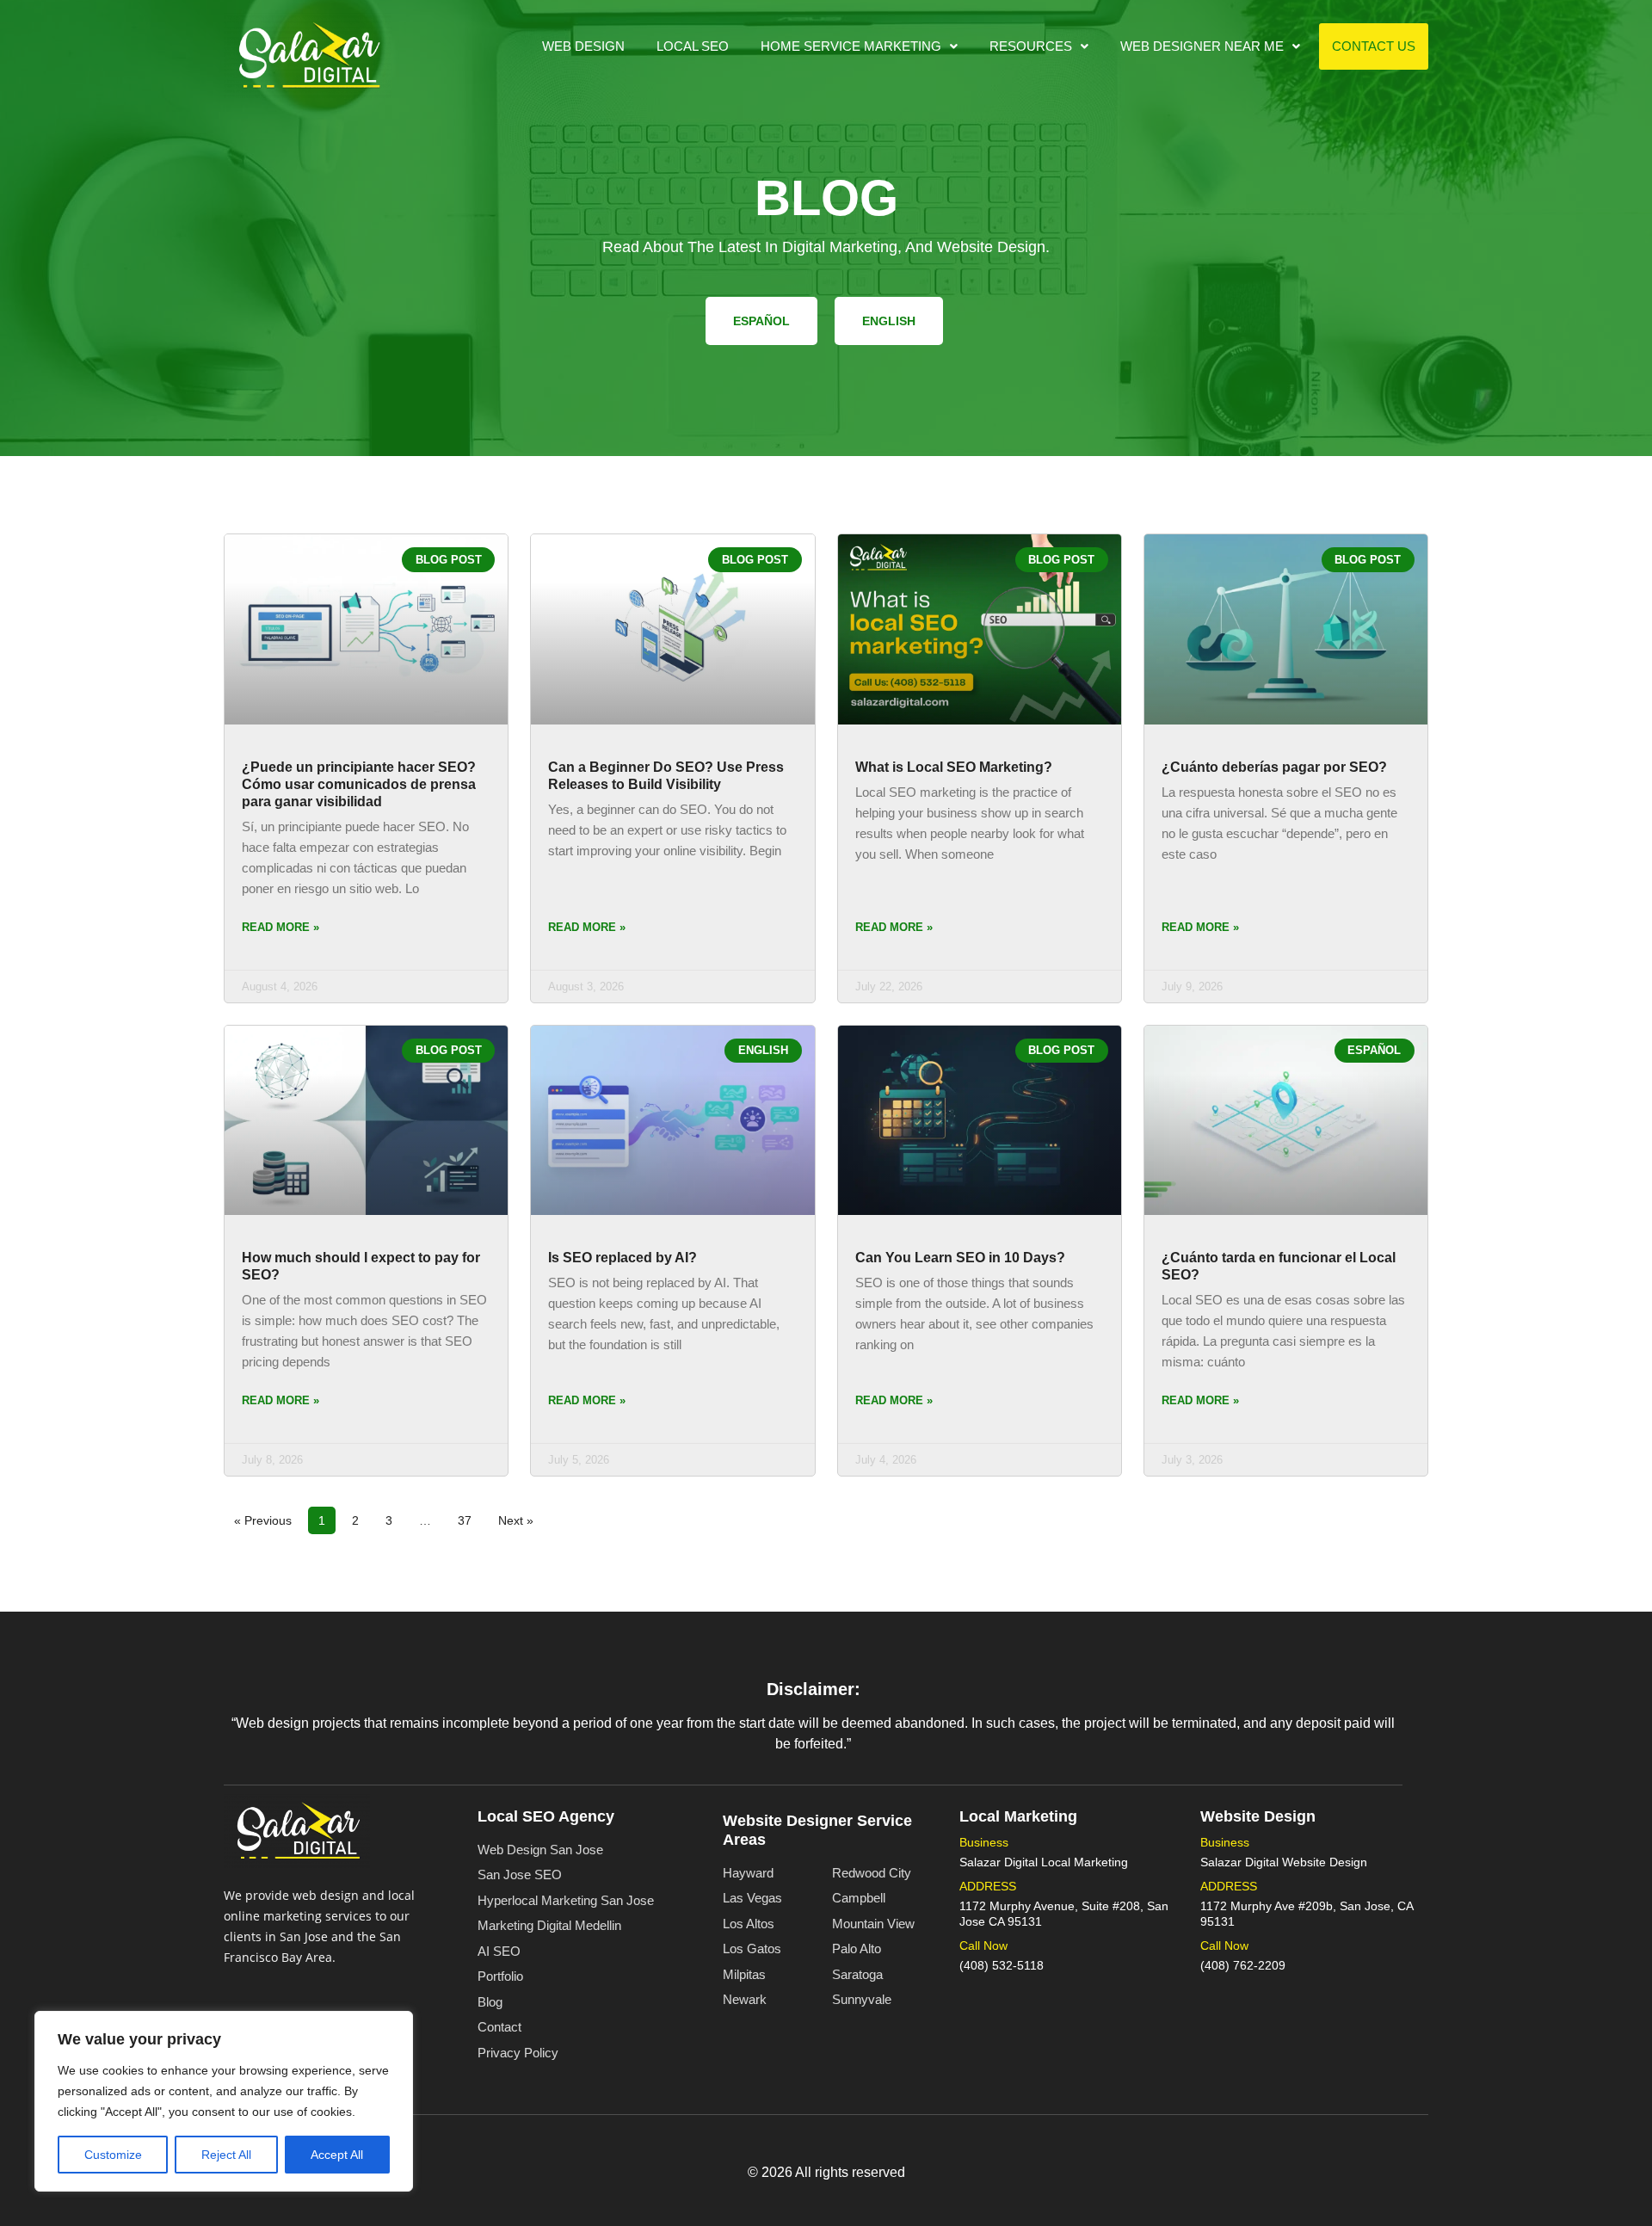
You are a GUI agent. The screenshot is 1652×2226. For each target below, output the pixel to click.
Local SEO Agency (546, 1816)
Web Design (583, 46)
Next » (516, 1520)
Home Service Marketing (851, 46)
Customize (113, 2155)
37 (469, 1517)
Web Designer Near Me (1202, 46)
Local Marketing (1018, 1816)
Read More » (280, 927)
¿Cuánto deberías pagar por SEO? (1274, 767)
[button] (859, 46)
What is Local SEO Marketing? (954, 767)
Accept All (337, 2155)
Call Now (983, 1945)
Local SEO (693, 46)
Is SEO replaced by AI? (623, 1258)
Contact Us (1374, 46)
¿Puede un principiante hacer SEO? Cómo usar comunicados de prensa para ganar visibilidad (359, 784)
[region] (224, 2101)
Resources (1031, 46)
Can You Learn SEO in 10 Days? (960, 1258)
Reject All (226, 2155)
